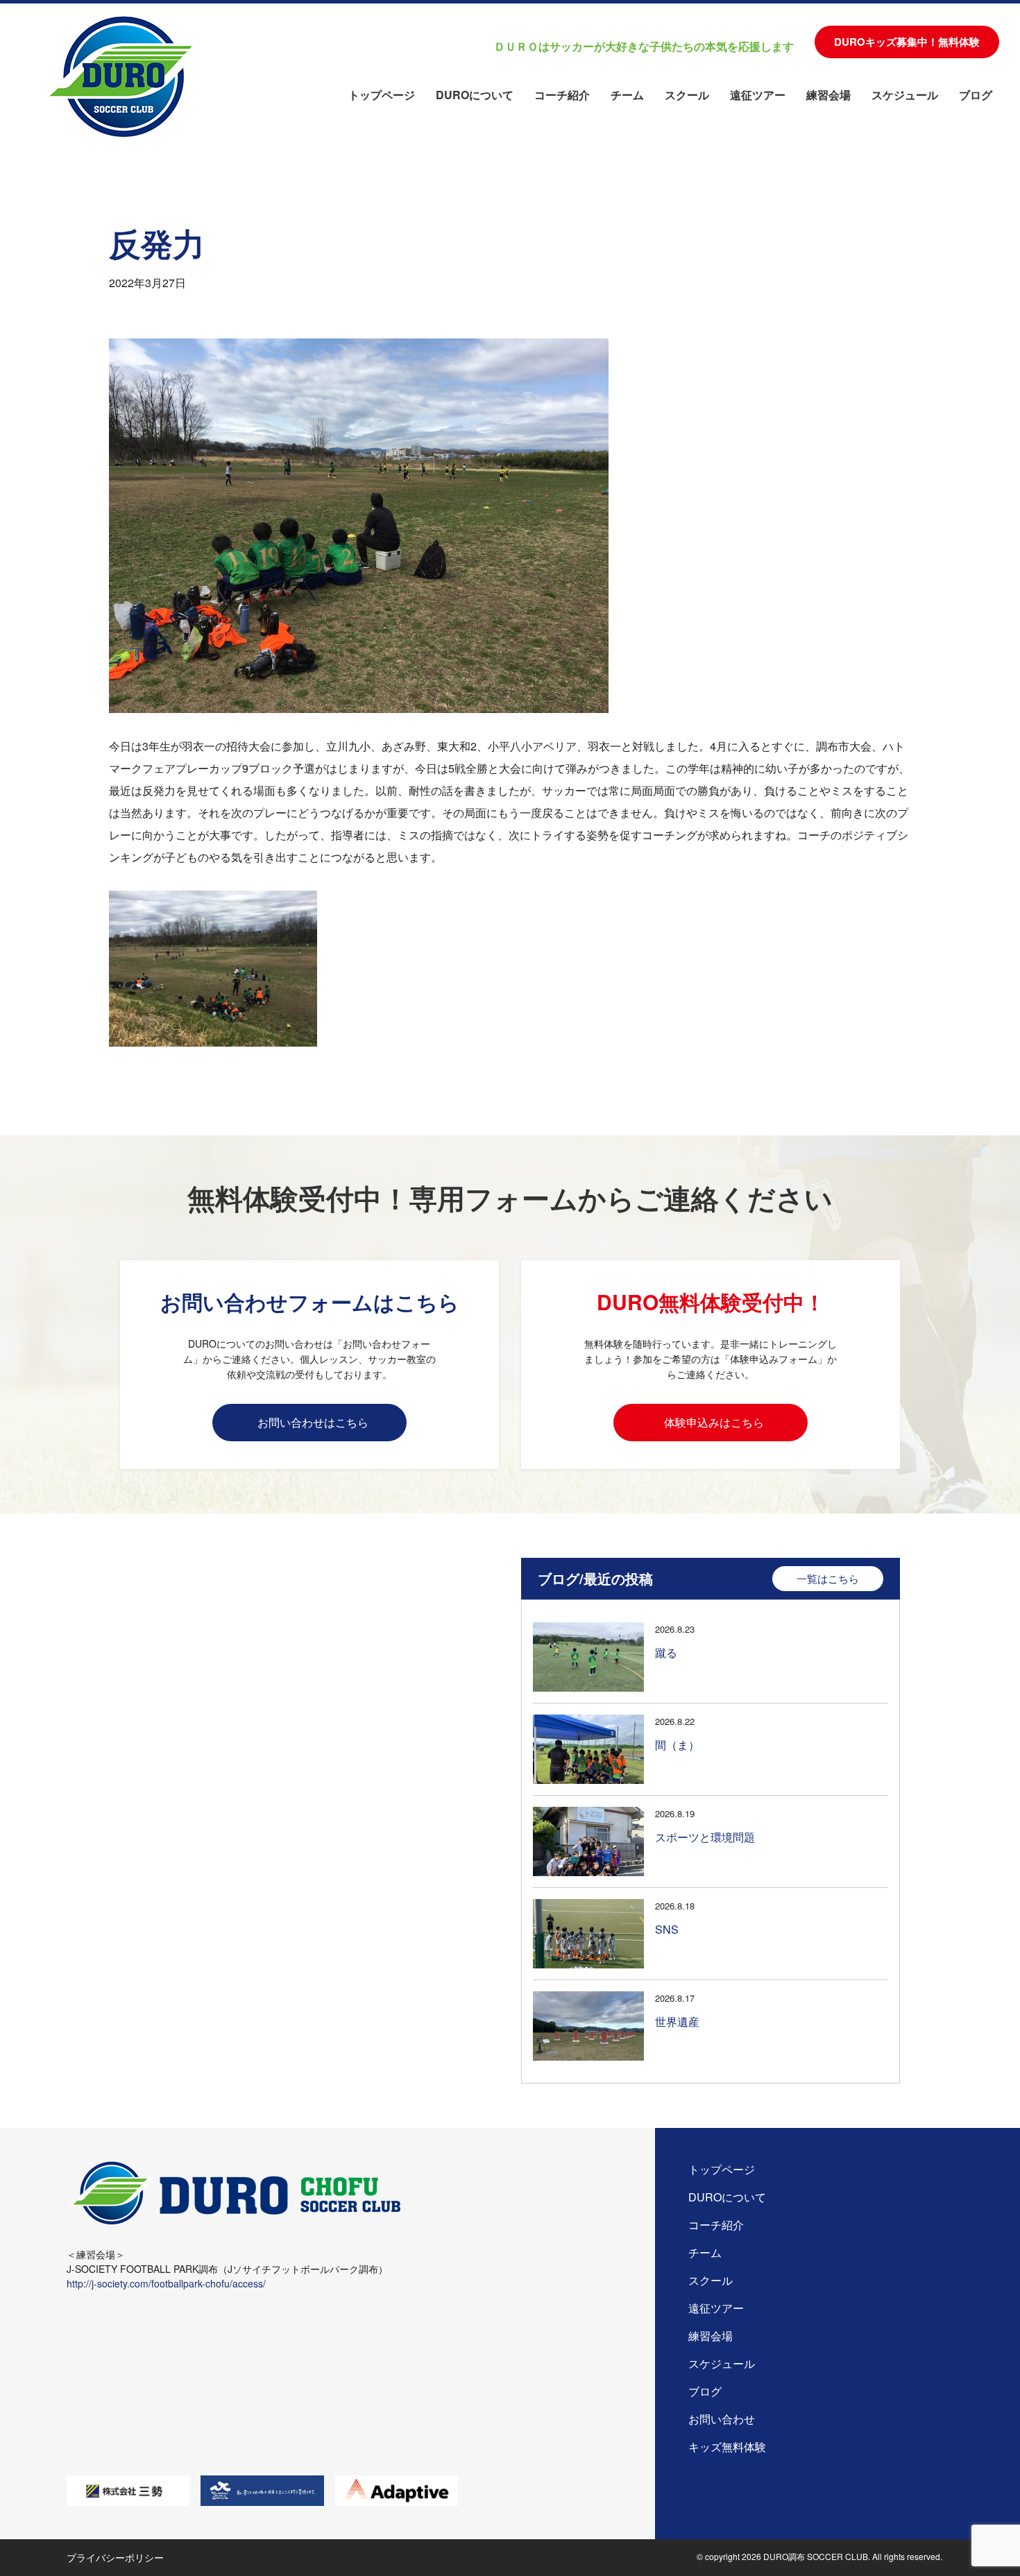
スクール (687, 95)
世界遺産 (677, 2021)
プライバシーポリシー (115, 2557)
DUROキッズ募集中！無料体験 (907, 42)
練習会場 (828, 95)
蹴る (666, 1652)
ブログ (976, 95)
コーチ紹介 (562, 95)
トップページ (382, 95)
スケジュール (905, 95)
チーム (627, 95)
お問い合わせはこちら (313, 1422)
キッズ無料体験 (727, 2447)
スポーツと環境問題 (705, 1837)
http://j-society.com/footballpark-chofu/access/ (166, 2283)
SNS (667, 1929)
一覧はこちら (828, 1578)
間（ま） (677, 1745)
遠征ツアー (758, 95)
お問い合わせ (722, 2419)
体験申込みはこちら (714, 1422)
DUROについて (475, 95)
